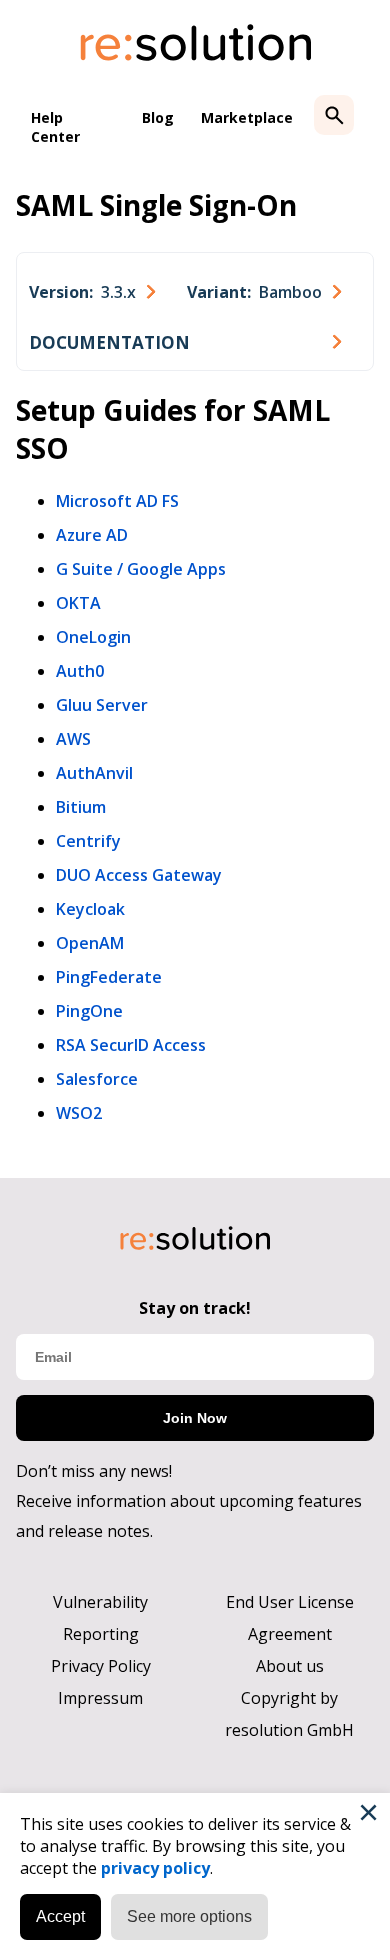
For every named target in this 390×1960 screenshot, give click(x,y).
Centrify (88, 841)
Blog (158, 117)
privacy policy (155, 1868)
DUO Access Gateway (139, 875)
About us (290, 1666)
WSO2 (79, 1113)
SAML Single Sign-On (156, 205)
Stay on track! (195, 1308)
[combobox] (92, 292)
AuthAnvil (94, 773)
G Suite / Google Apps (141, 569)
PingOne (89, 1011)
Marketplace (247, 117)
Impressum (100, 1698)
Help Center (55, 127)
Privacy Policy (101, 1666)
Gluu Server (102, 705)
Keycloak (90, 909)
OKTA (78, 603)
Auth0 (80, 671)
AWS (73, 739)
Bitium (81, 807)
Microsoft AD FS (117, 501)
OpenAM (90, 943)
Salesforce (97, 1079)
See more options (189, 1916)
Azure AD (92, 535)
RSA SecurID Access (131, 1045)
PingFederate (109, 977)
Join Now (195, 1418)
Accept (60, 1916)
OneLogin (93, 637)
